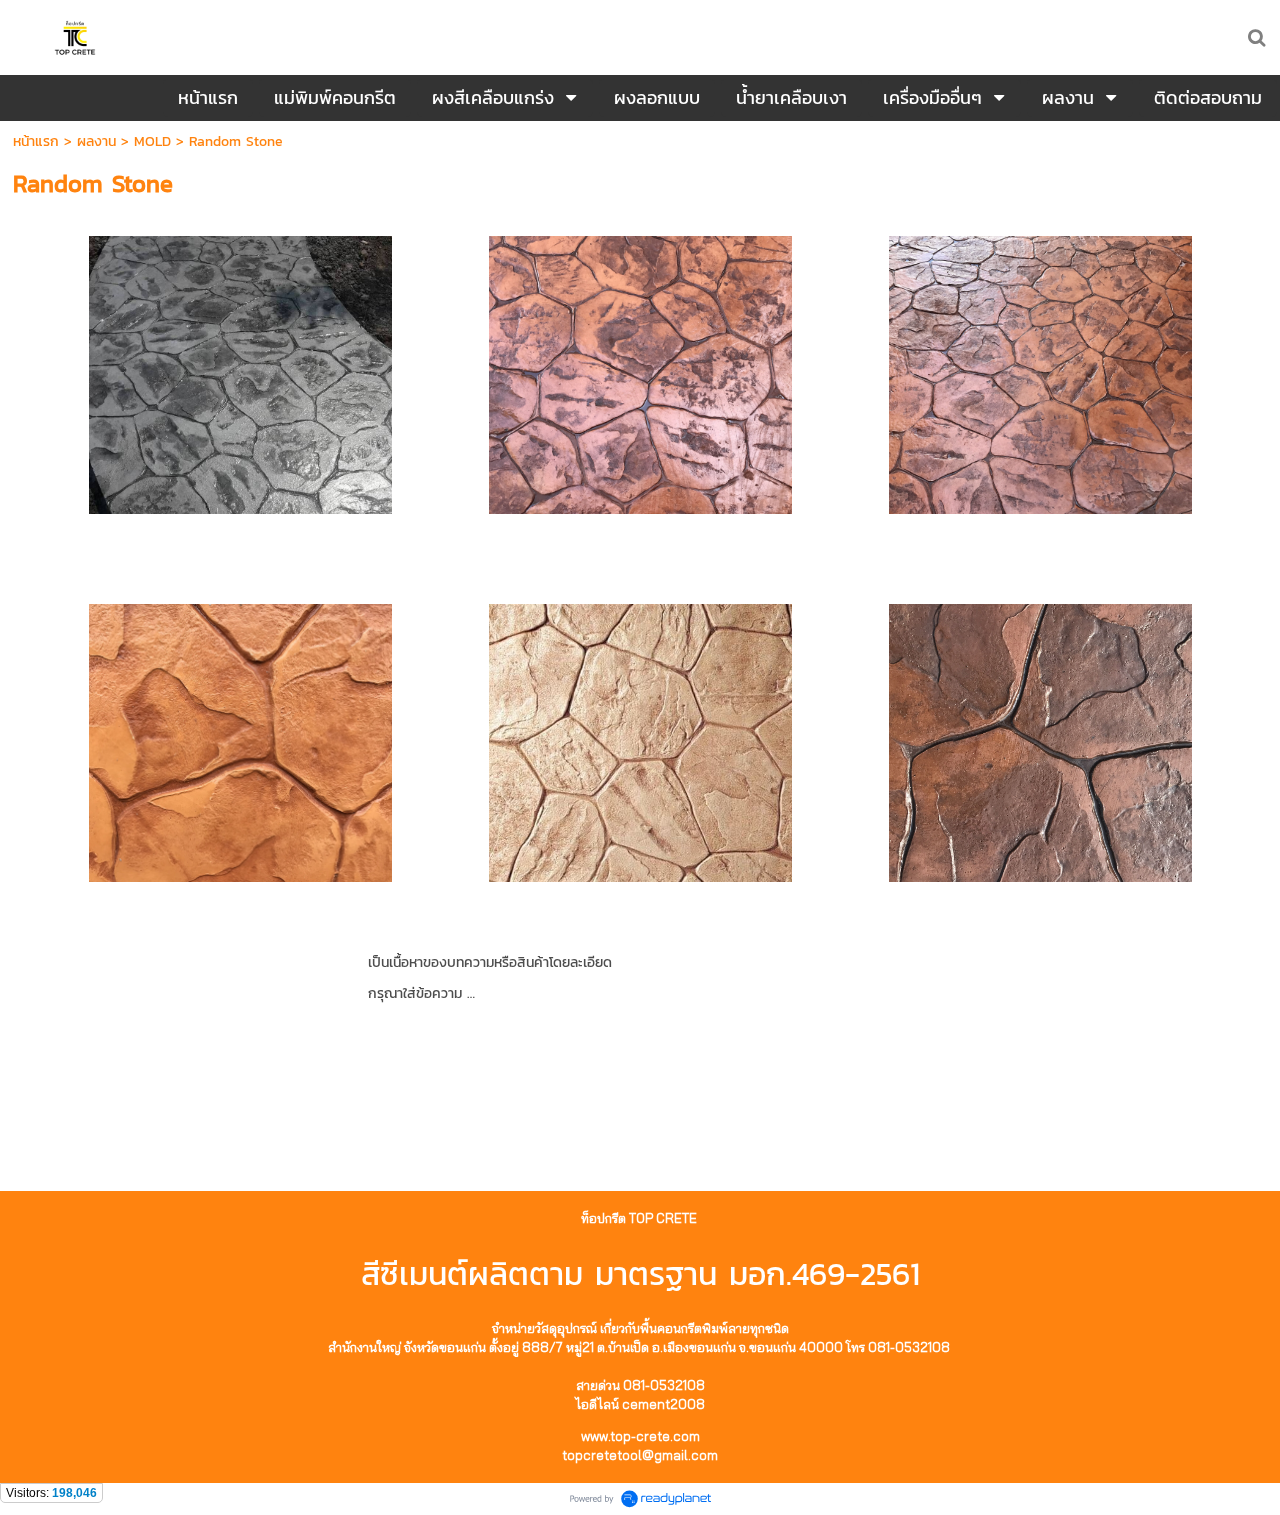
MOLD (152, 141)
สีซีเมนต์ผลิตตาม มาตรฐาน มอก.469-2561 (640, 1274)
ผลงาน (96, 141)
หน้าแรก (36, 141)
